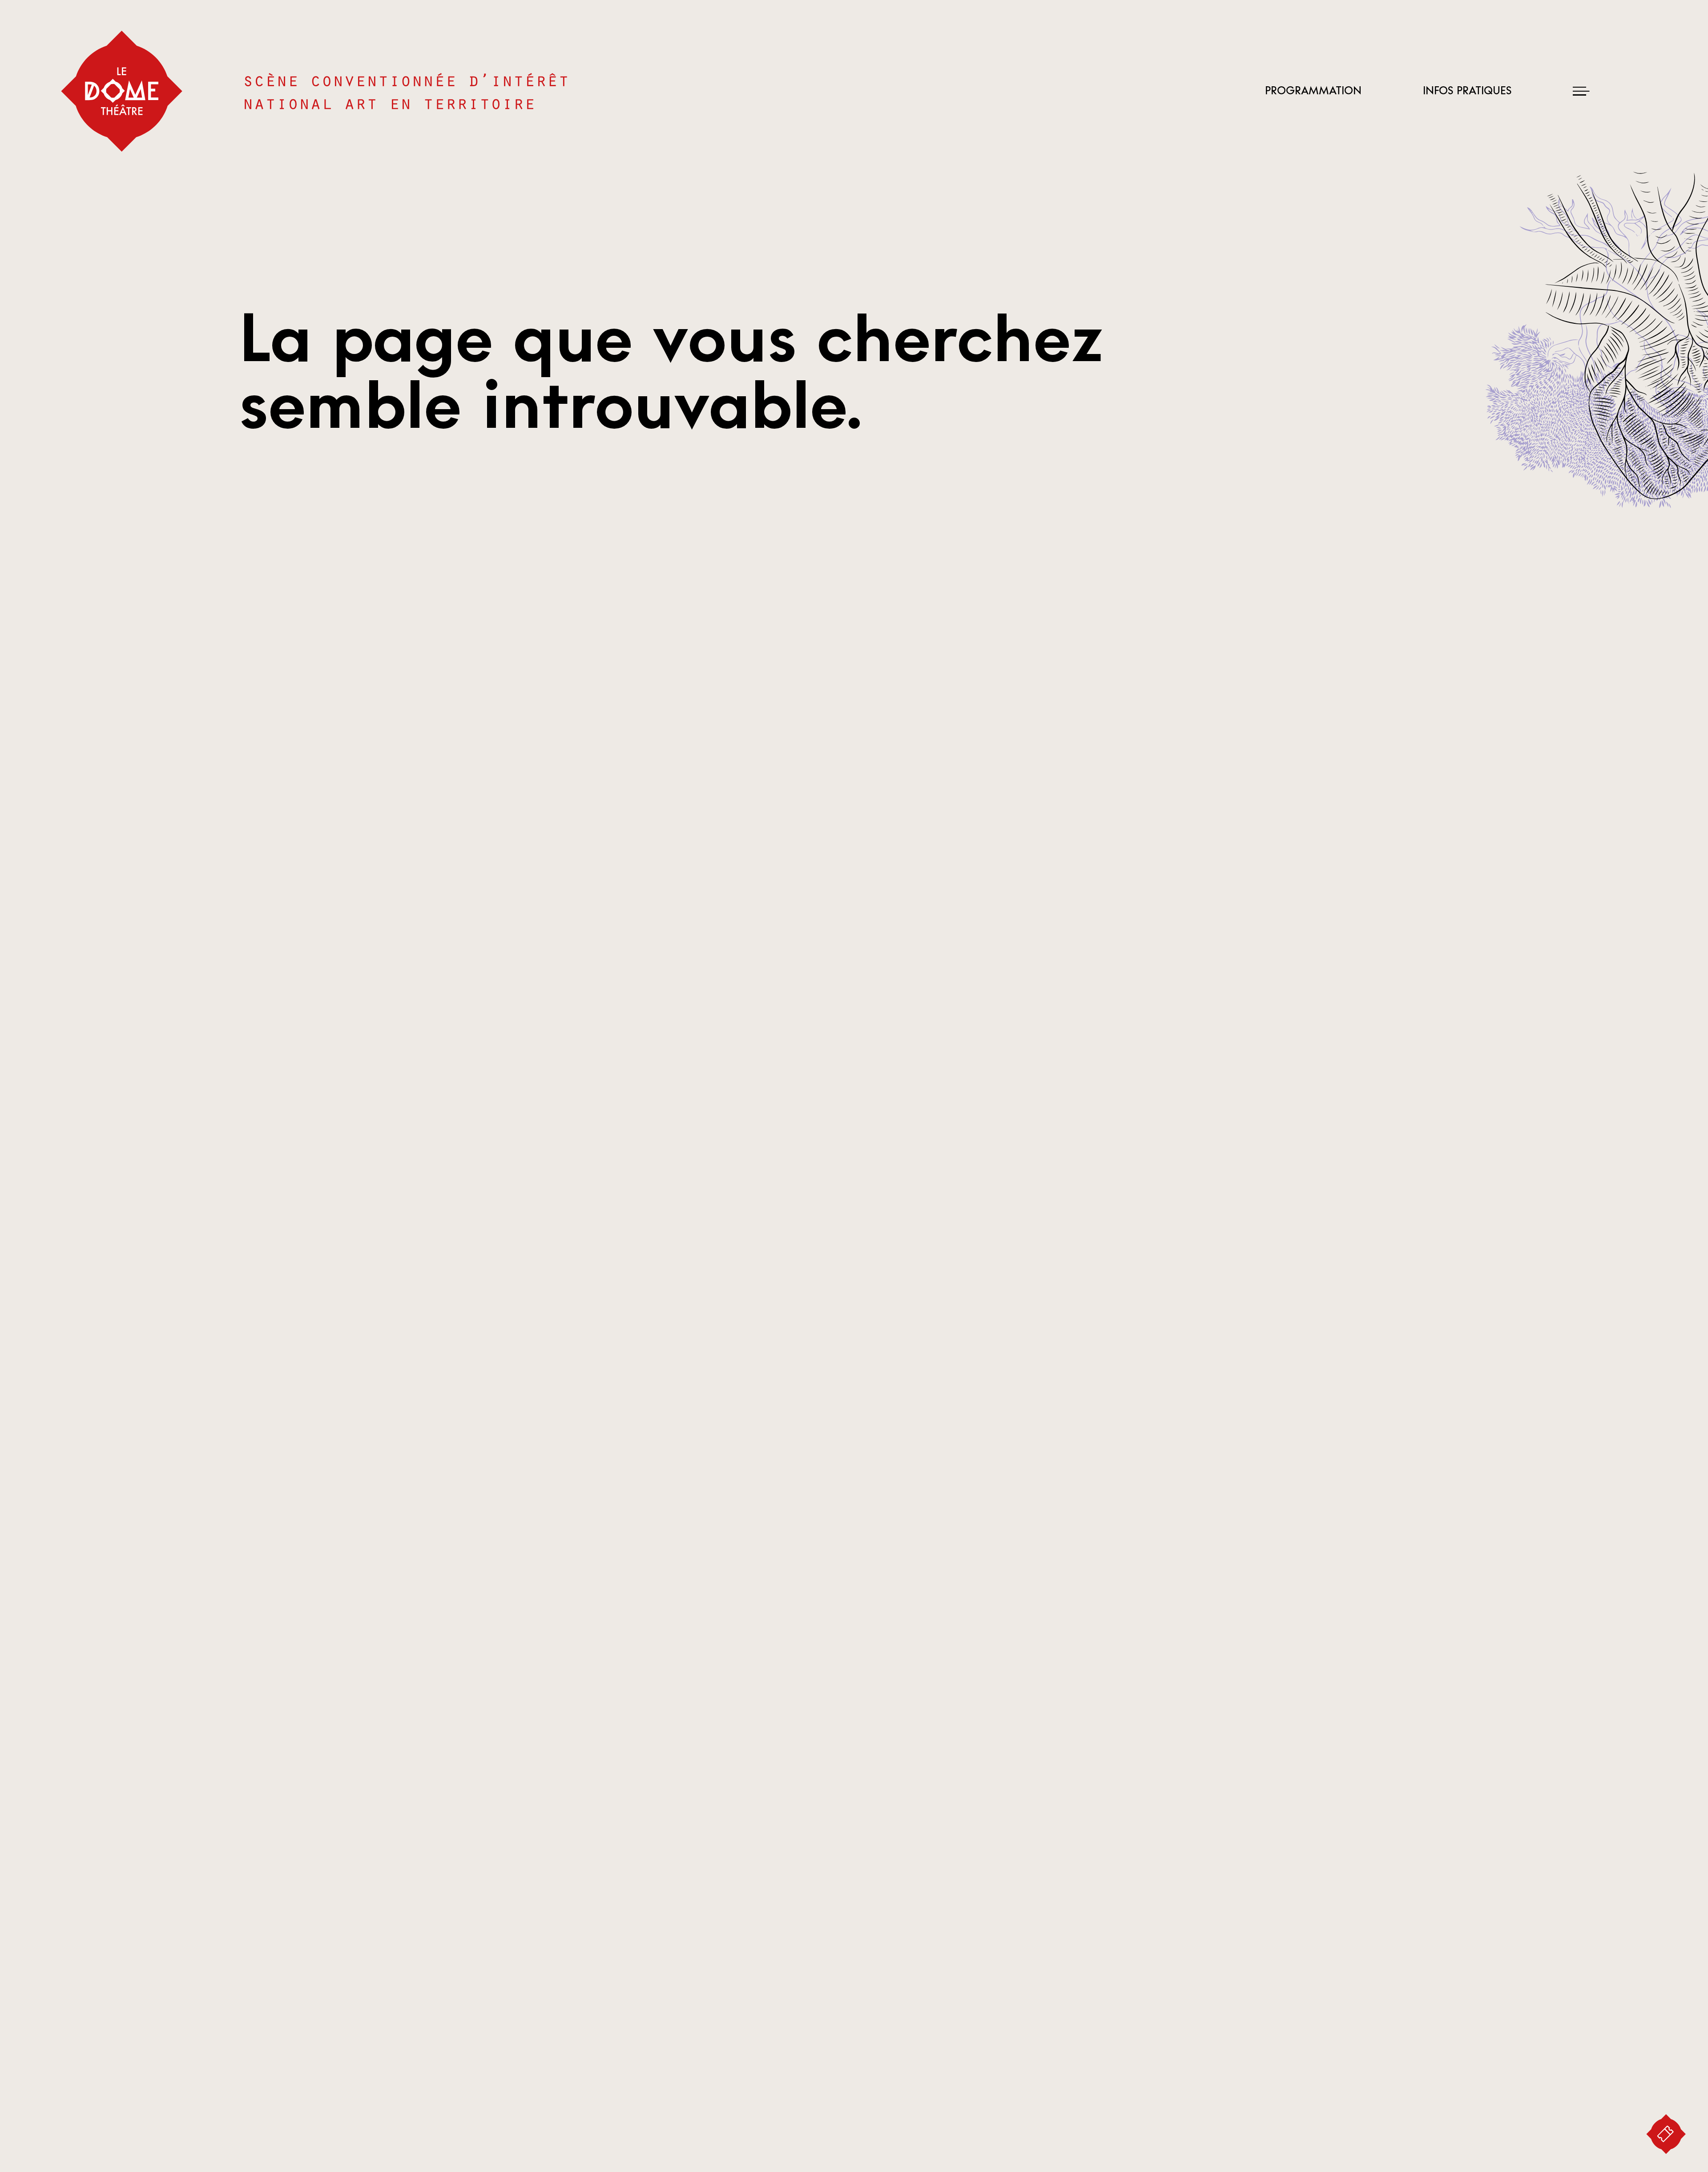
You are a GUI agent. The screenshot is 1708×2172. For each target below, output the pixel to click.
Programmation (1313, 91)
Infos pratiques (1467, 91)
